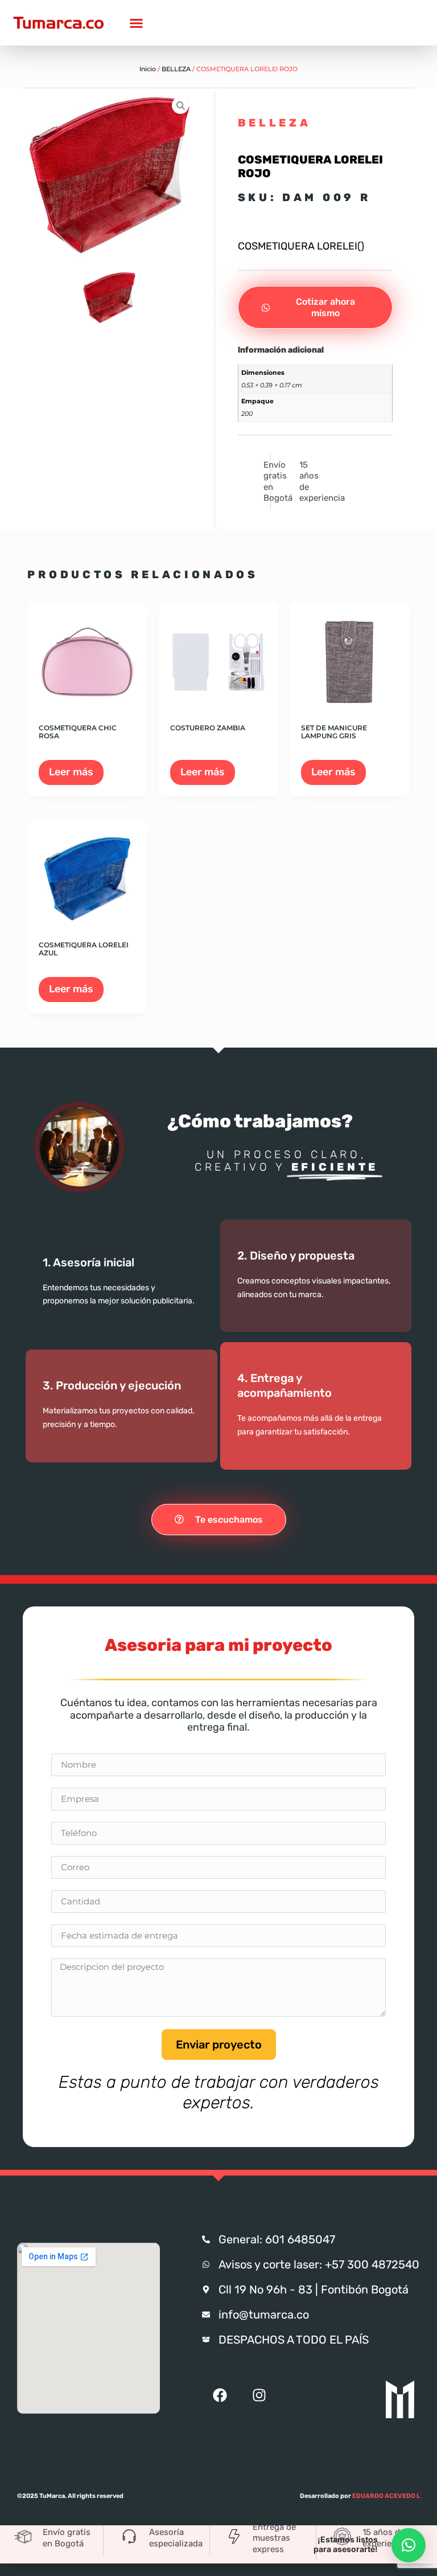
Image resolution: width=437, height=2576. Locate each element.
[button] (409, 2545)
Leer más (71, 772)
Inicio (148, 69)
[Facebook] (220, 2395)
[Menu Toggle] (136, 23)
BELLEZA (176, 69)
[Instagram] (259, 2395)
